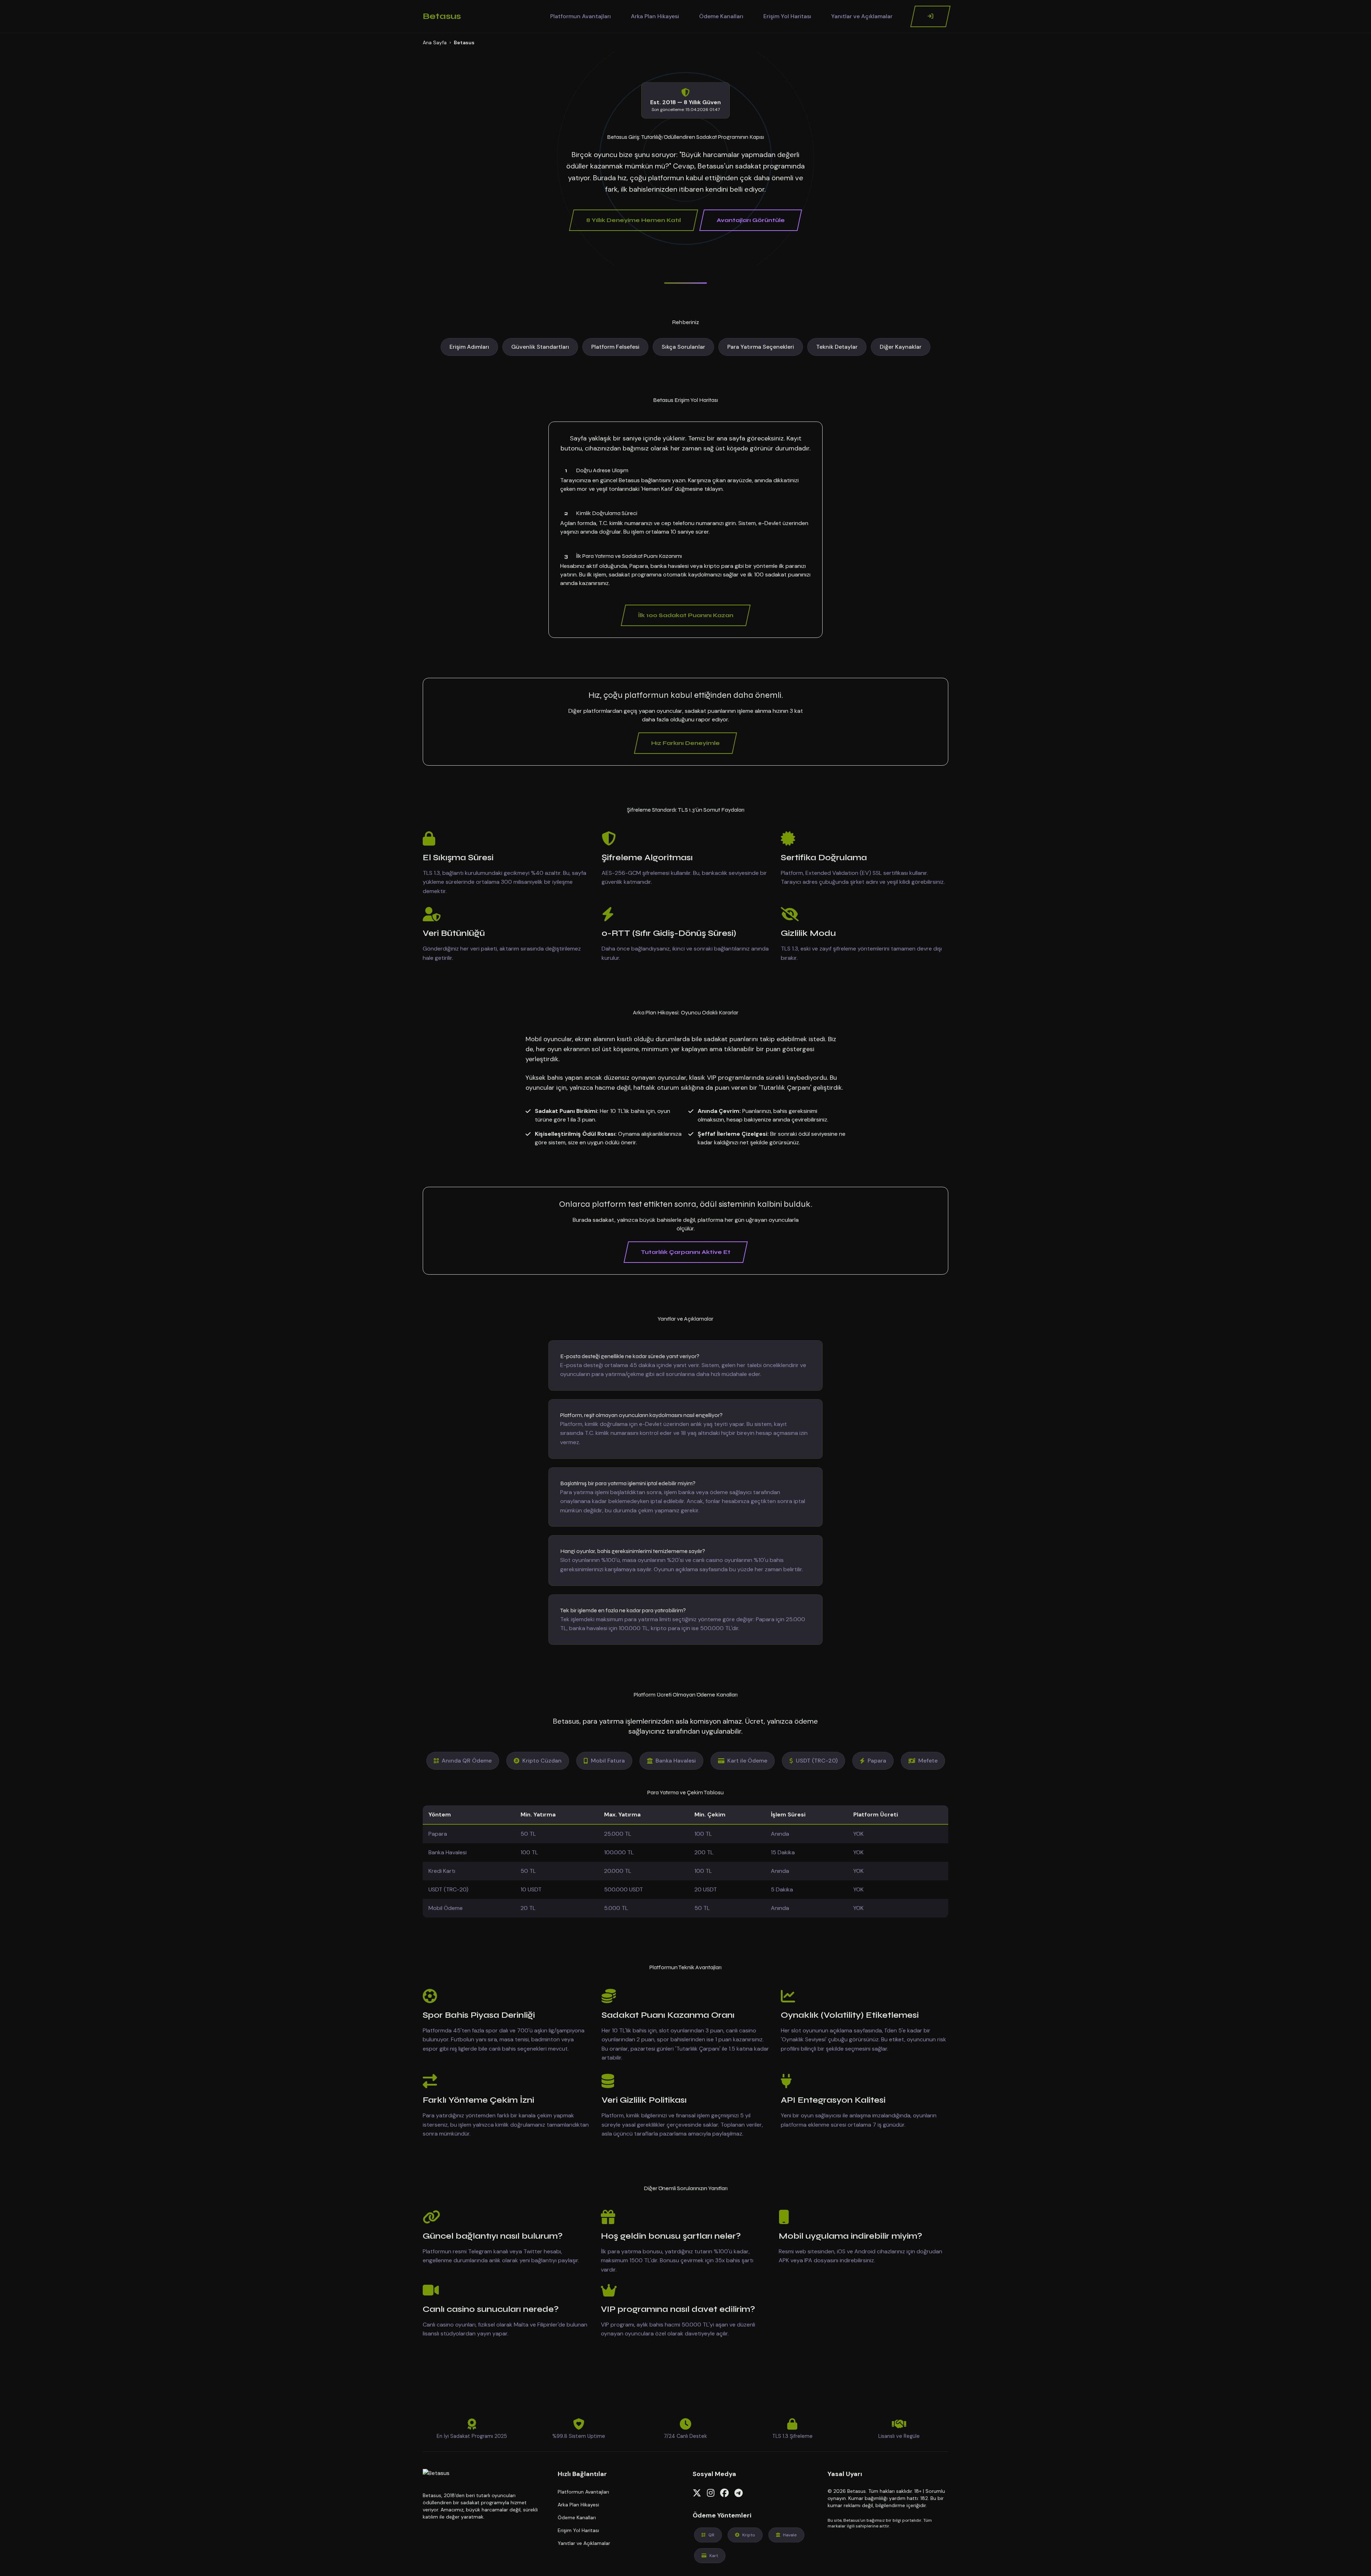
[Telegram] (739, 2493)
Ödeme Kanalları (721, 16)
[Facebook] (724, 2493)
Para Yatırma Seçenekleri (761, 347)
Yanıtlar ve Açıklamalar (862, 16)
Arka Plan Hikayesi (655, 16)
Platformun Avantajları (581, 16)
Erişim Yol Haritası (787, 16)
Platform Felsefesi (615, 347)
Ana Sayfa (435, 42)
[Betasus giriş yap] (931, 16)
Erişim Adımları (469, 347)
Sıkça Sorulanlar (683, 347)
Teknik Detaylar (837, 347)
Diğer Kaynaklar (901, 347)
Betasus (442, 16)
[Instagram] (711, 2493)
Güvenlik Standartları (540, 347)
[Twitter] (697, 2493)
